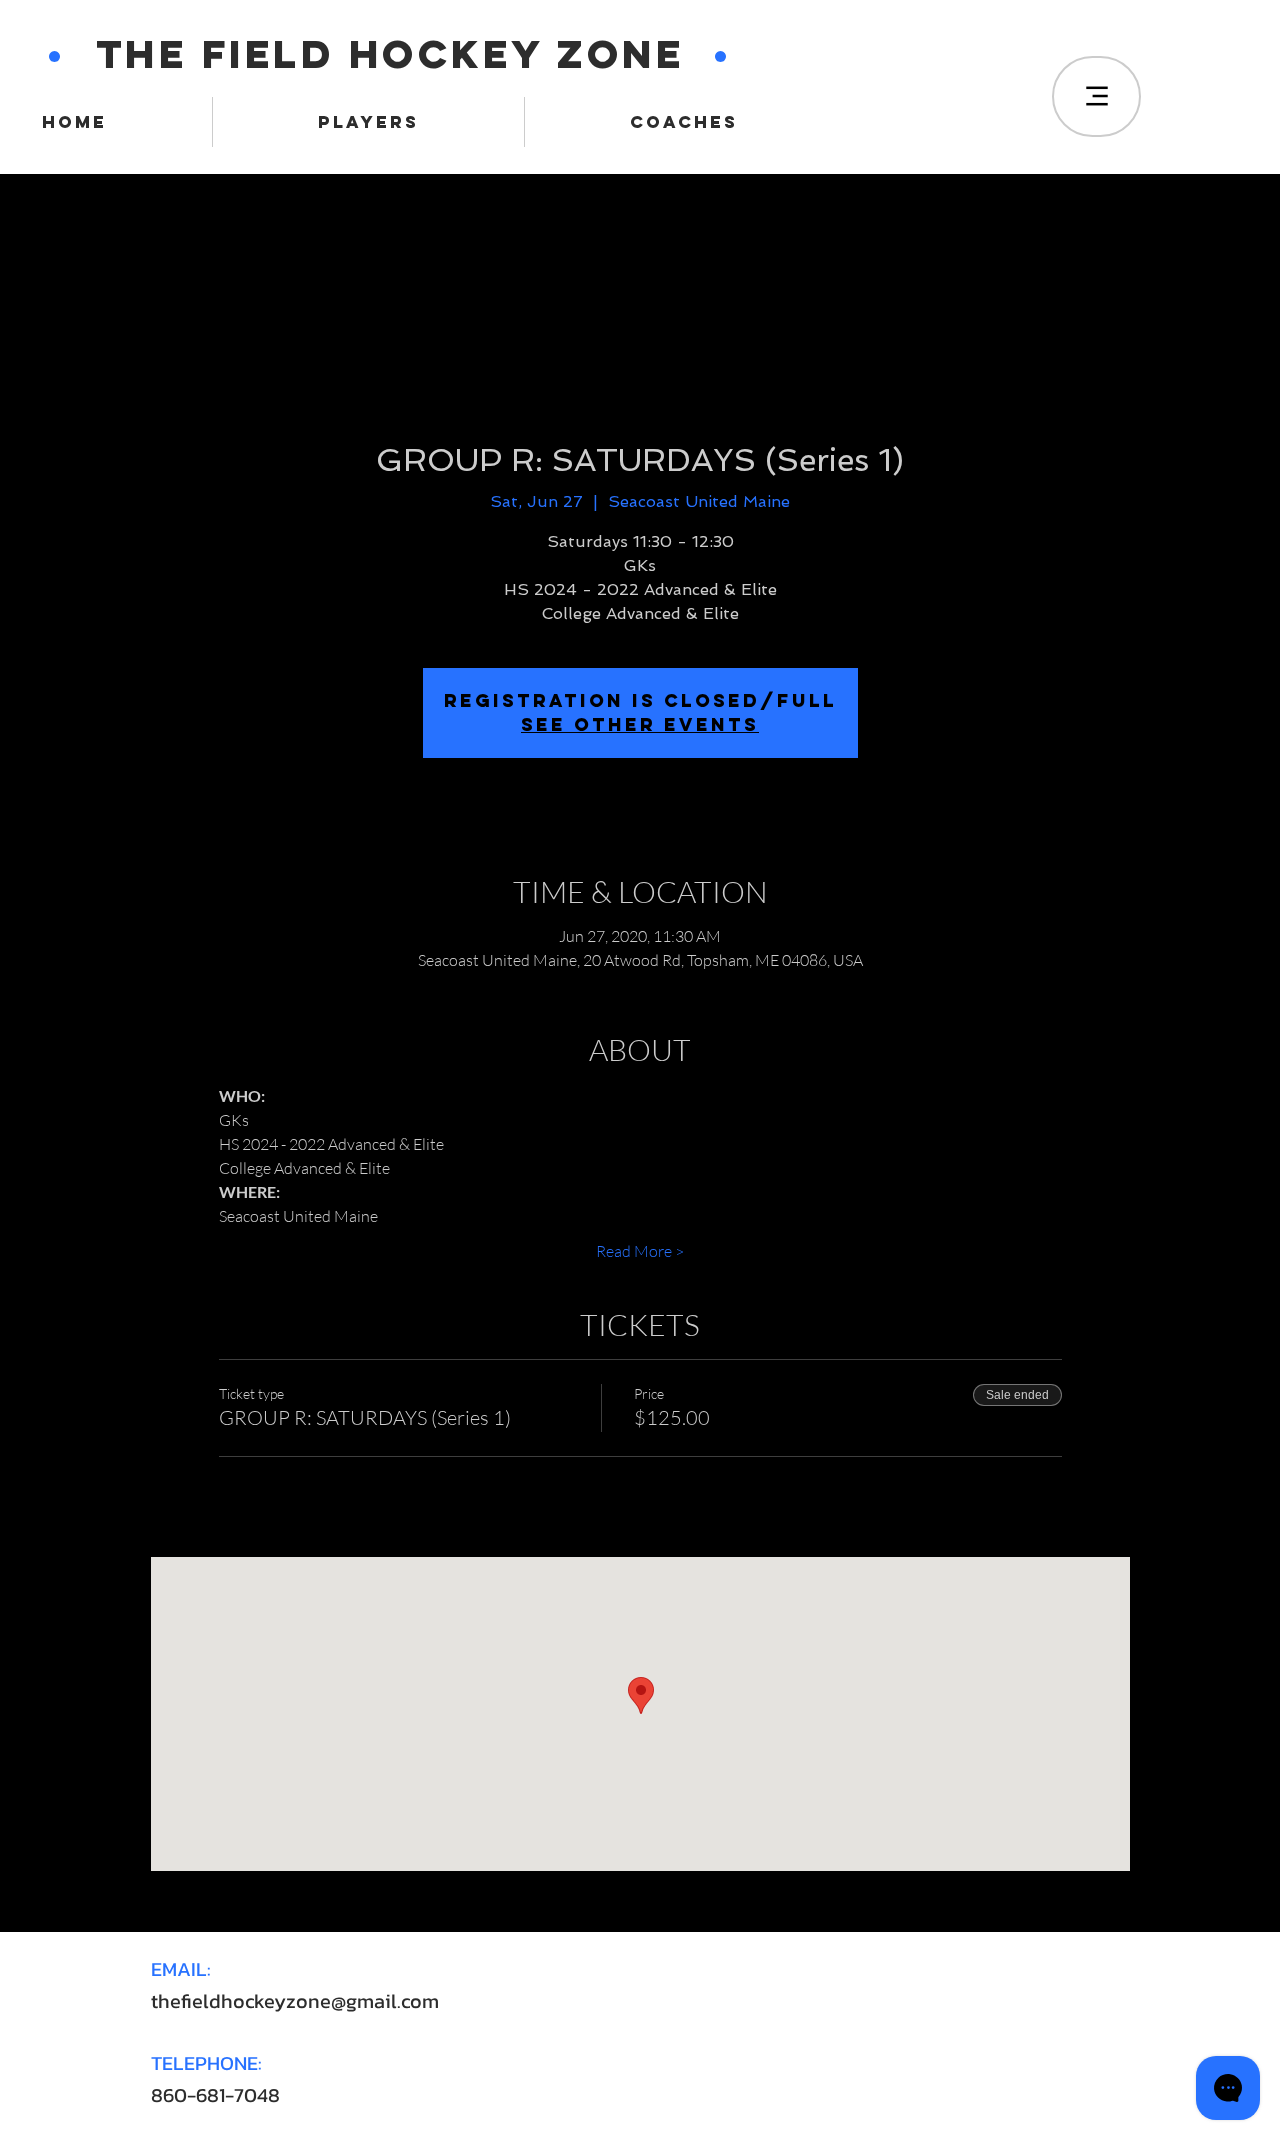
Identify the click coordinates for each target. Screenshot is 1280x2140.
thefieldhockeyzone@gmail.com (295, 2001)
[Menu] (1096, 96)
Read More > (640, 1251)
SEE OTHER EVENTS (640, 724)
